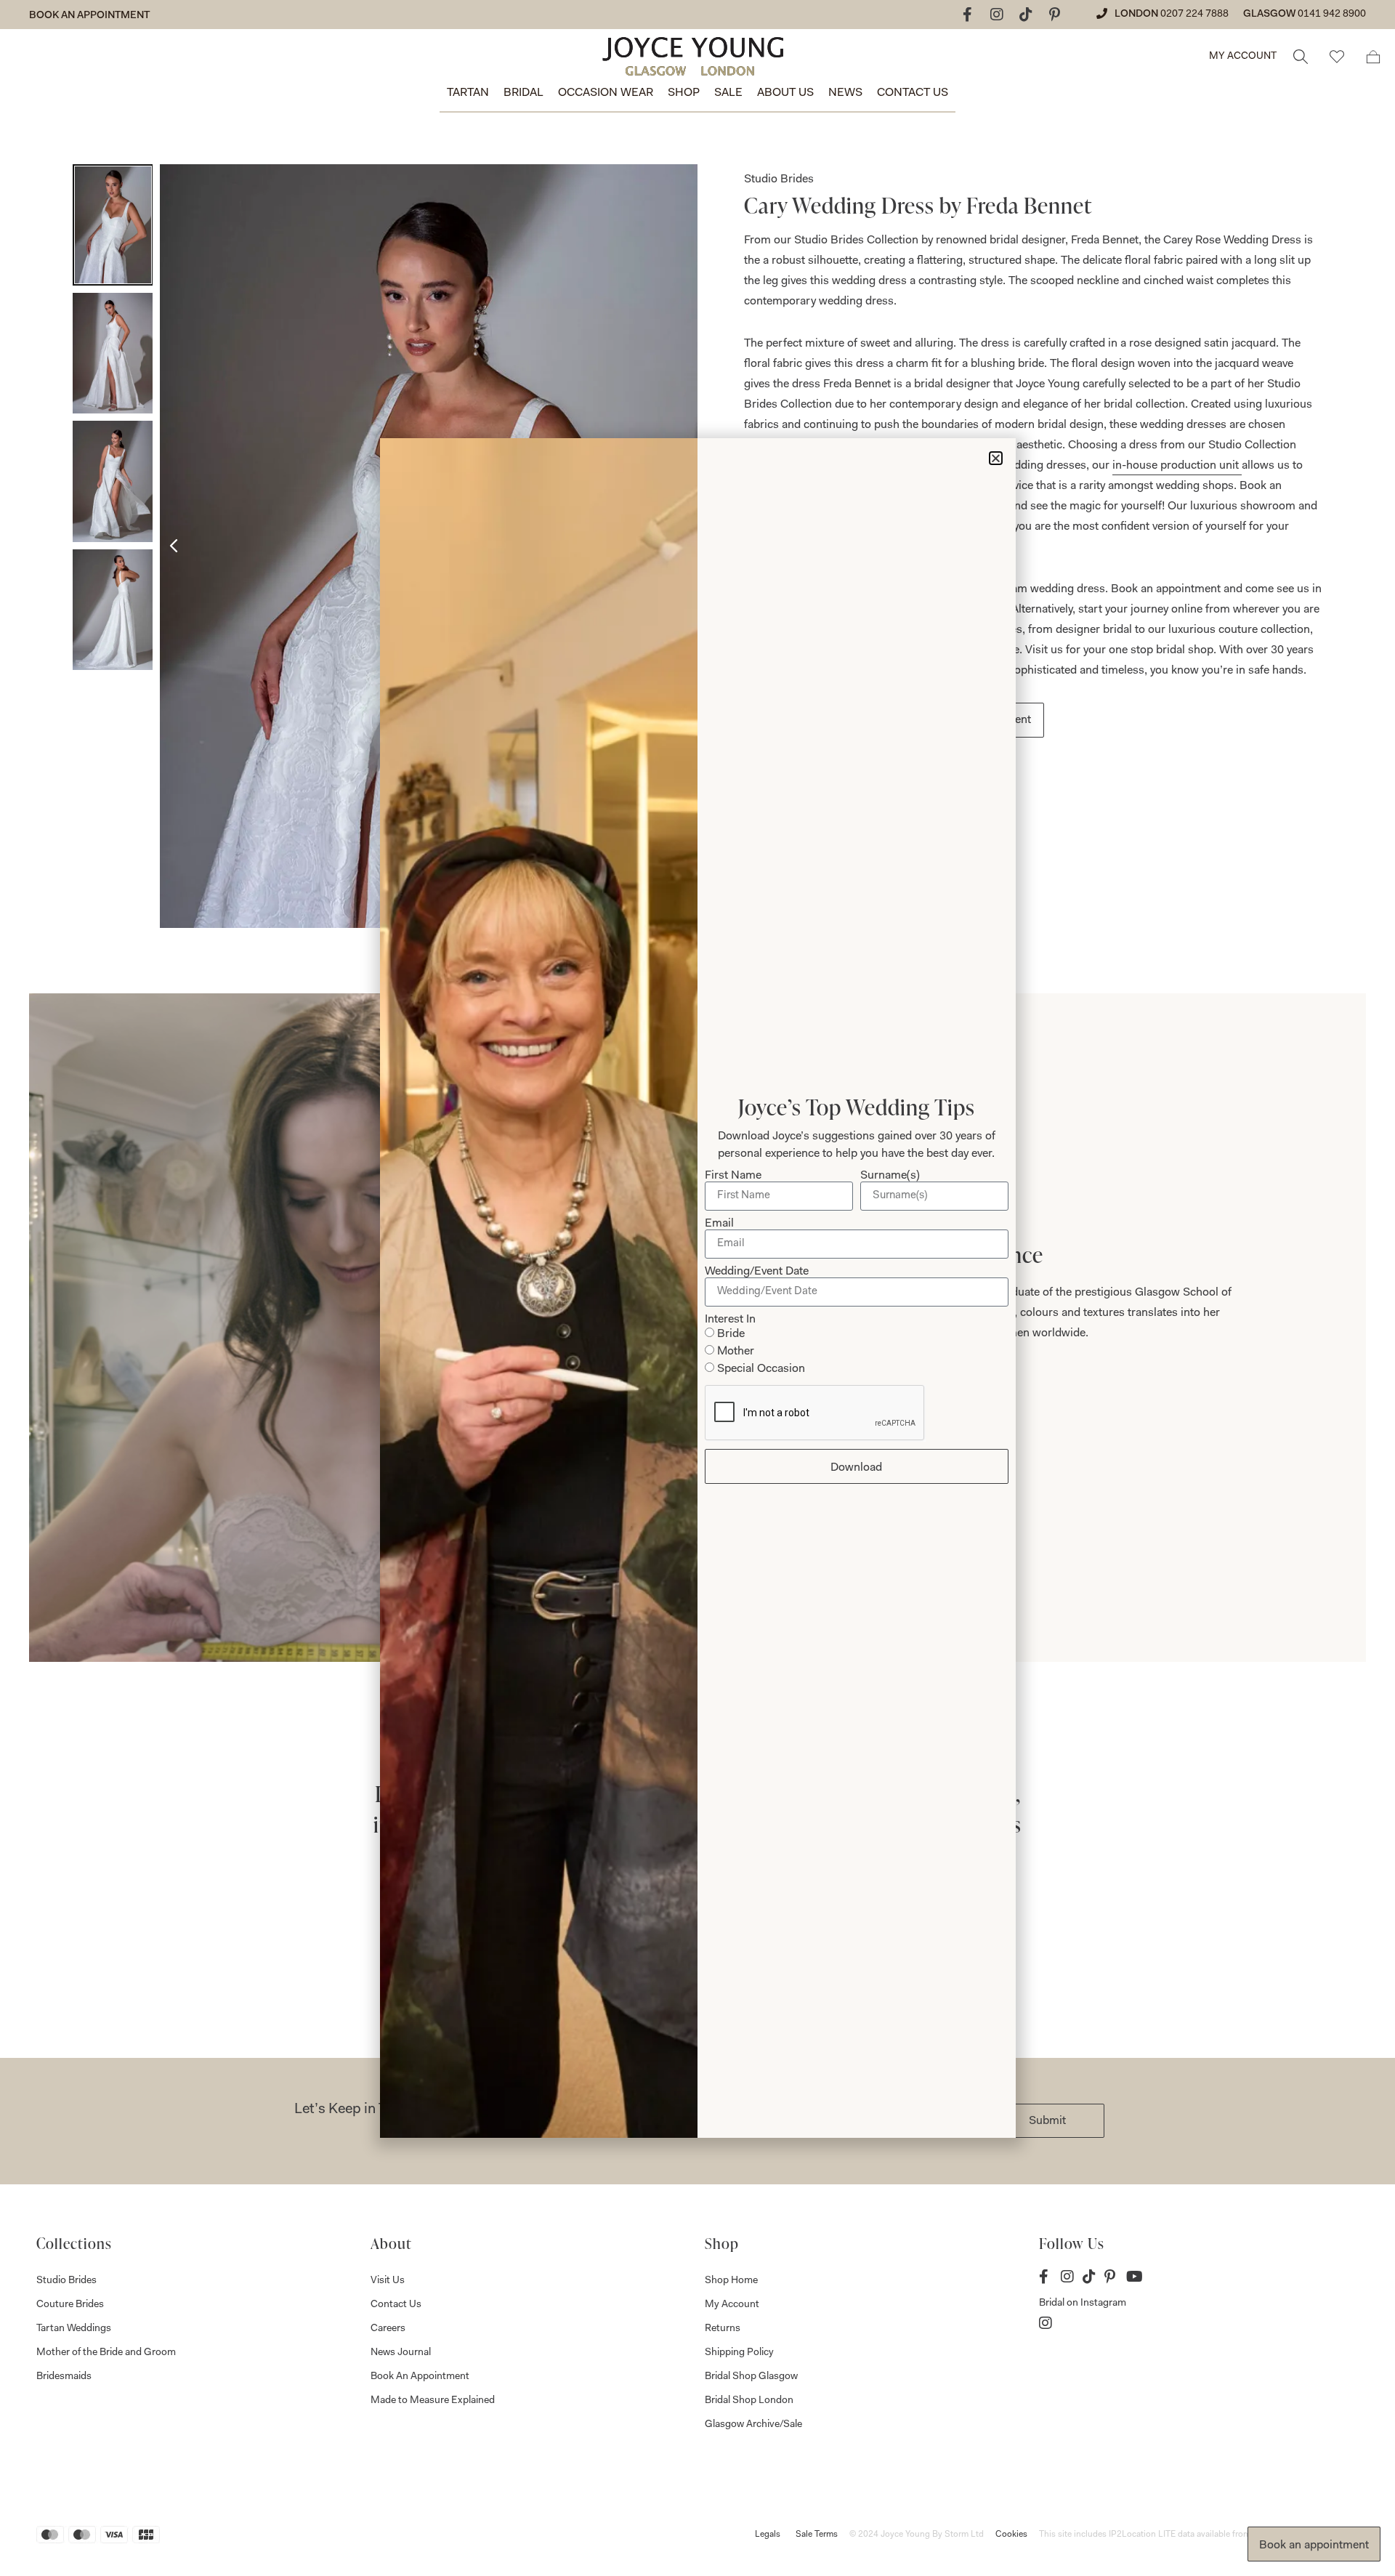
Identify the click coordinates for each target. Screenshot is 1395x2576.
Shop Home (731, 2281)
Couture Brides (70, 2305)
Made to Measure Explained (433, 2401)
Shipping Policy (739, 2353)
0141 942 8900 (1332, 15)
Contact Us (396, 2305)
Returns (723, 2329)
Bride (731, 1334)
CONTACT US (913, 93)
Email (719, 1224)
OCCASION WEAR (606, 93)
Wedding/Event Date (757, 1272)
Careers (388, 2329)
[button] (996, 458)
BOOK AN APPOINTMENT (89, 16)
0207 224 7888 (1194, 15)
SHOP (684, 93)
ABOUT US (785, 93)
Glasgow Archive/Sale (753, 2425)
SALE (728, 93)
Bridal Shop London (749, 2401)
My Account (732, 2305)
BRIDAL (523, 93)
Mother (736, 1352)
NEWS (845, 93)
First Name (733, 1176)
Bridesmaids (64, 2377)
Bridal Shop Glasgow (751, 2377)
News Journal (401, 2353)
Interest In (730, 1320)
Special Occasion (761, 1369)
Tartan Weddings (74, 2329)
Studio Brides (66, 2281)
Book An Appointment (420, 2377)
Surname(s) (890, 1176)
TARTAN (468, 93)
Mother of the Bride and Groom (106, 2353)
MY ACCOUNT (1243, 57)
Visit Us (388, 2281)
